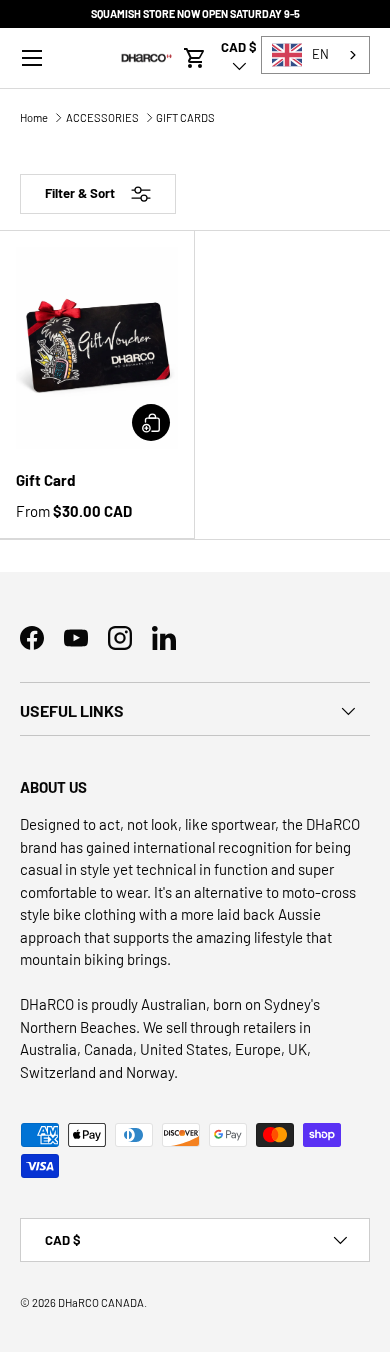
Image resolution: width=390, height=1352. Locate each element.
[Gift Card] (97, 348)
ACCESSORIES (102, 117)
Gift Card (45, 480)
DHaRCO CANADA (101, 1302)
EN (320, 54)
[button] (195, 58)
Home (34, 117)
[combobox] (315, 55)
